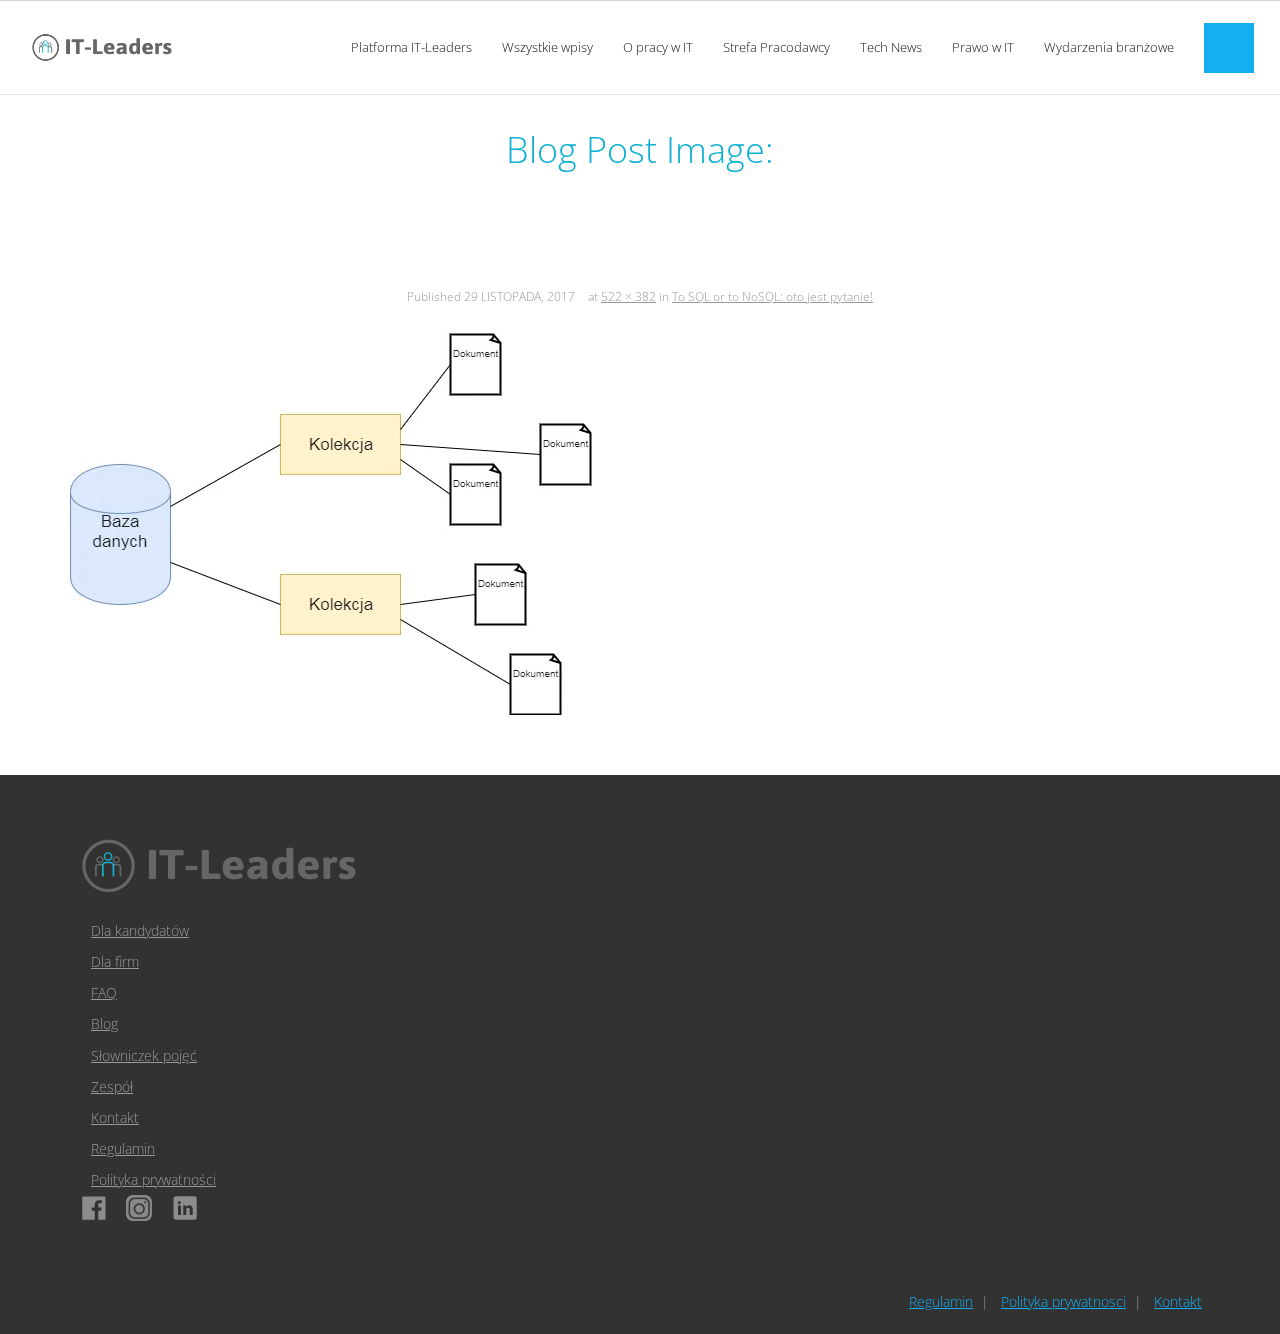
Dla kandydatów (140, 930)
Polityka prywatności (153, 1179)
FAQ (104, 992)
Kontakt (115, 1117)
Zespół (112, 1086)
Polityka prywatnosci (1063, 1301)
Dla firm (115, 961)
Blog (104, 1023)
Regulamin (123, 1148)
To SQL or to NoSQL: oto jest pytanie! (772, 296)
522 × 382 (628, 296)
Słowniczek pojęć (144, 1055)
